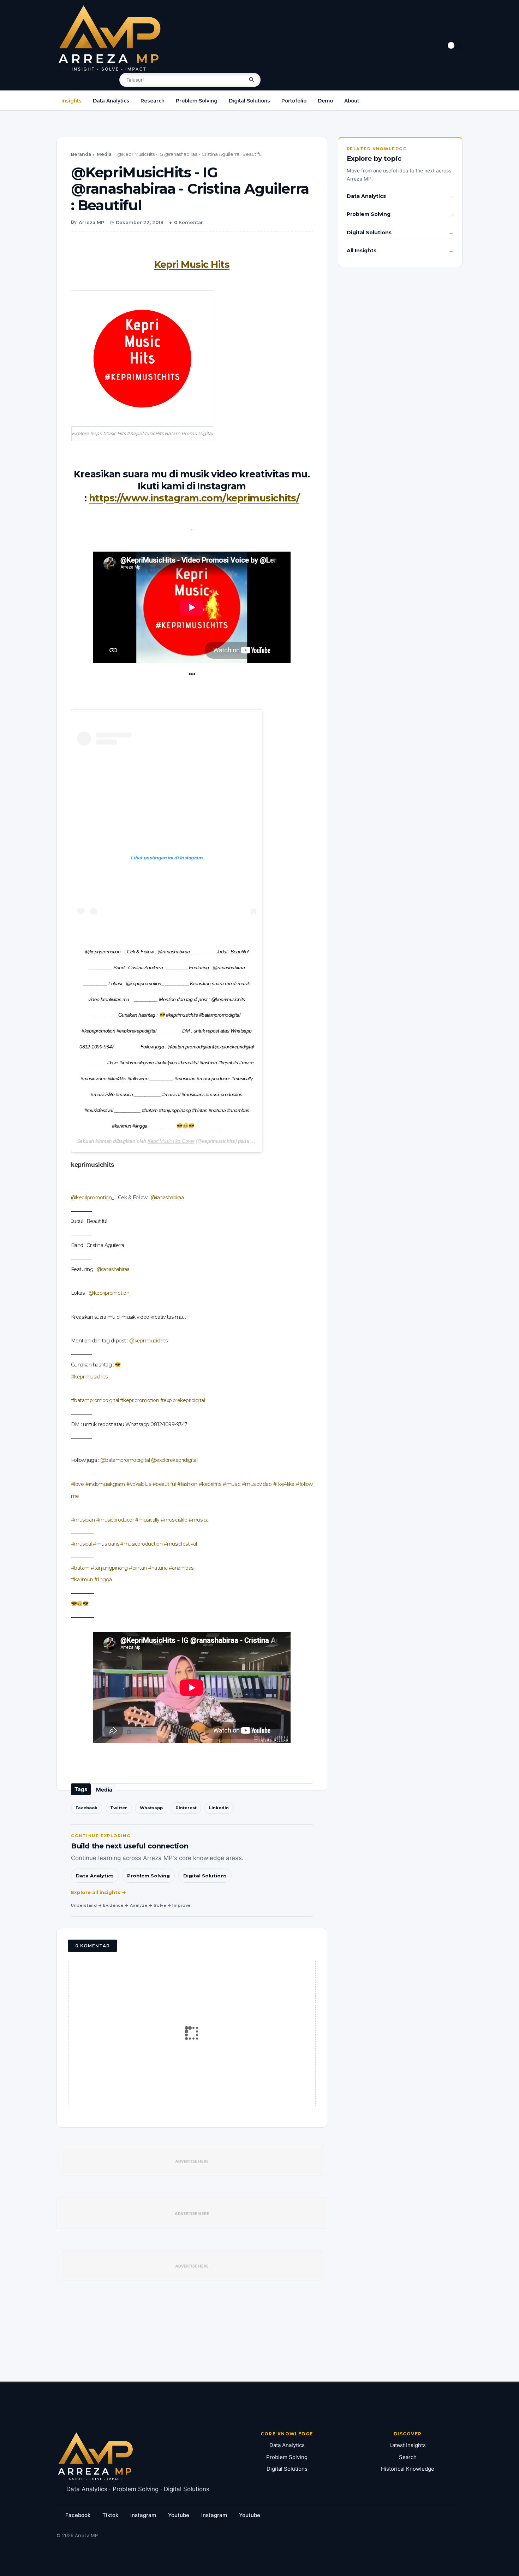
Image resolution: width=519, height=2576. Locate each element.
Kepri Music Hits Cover (171, 1141)
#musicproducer (115, 1520)
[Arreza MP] (109, 38)
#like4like (284, 1484)
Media (104, 154)
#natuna (158, 1568)
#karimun (82, 1580)
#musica (198, 1520)
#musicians (106, 1544)
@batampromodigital (125, 1460)
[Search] (252, 80)
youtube (179, 2515)
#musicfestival (180, 1544)
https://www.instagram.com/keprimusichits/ (194, 498)
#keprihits (210, 1484)
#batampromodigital (95, 1400)
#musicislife (174, 1520)
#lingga (103, 1580)
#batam (80, 1568)
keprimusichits (93, 1165)
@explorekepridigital (174, 1460)
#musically (147, 1520)
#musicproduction (141, 1544)
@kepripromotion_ (93, 1198)
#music (231, 1484)
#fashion (187, 1484)
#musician (83, 1520)
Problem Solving (197, 101)
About (352, 101)
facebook (78, 2515)
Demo (325, 101)
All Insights (362, 251)
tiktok (110, 2515)
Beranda (81, 154)
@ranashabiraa (167, 1198)
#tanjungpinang (109, 1568)
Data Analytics (111, 101)
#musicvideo (257, 1484)
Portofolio (294, 101)
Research (153, 101)
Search (408, 2457)
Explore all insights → (99, 1892)
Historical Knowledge (408, 2469)
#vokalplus (139, 1484)
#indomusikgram (105, 1484)
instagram (143, 2515)
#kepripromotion (139, 1400)
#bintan (138, 1568)
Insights (71, 101)
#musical (81, 1544)
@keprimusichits (148, 1341)
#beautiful (164, 1484)
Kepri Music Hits (192, 264)
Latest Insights (408, 2445)
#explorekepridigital (183, 1400)
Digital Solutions (249, 101)
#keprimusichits (89, 1377)
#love (77, 1484)
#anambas (181, 1568)
